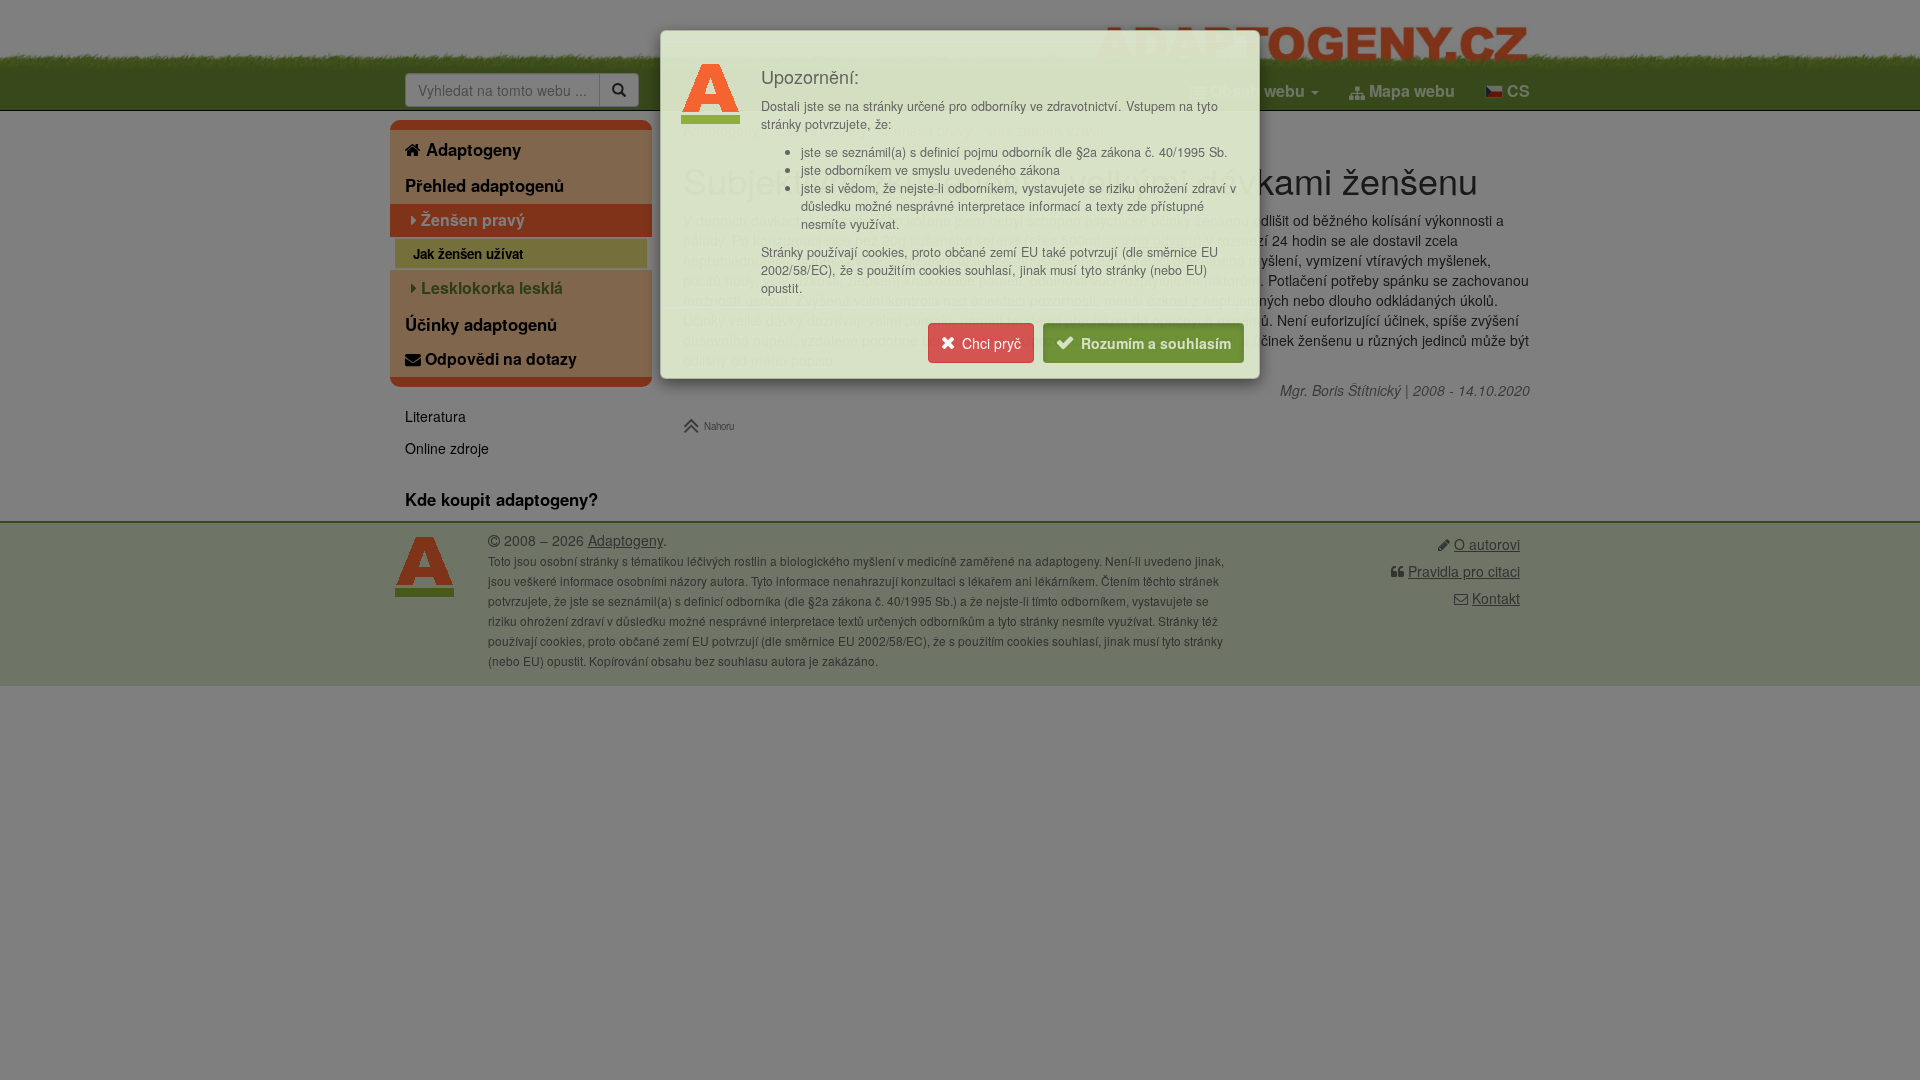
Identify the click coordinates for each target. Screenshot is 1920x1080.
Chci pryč (991, 343)
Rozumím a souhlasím (1156, 343)
